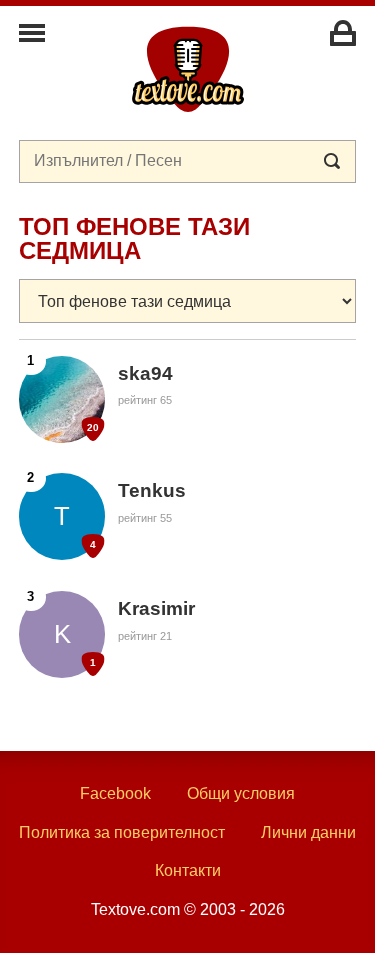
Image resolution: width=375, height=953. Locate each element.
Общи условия (241, 793)
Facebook (115, 793)
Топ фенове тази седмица (134, 238)
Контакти (188, 870)
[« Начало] (188, 68)
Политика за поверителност (122, 832)
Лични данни (308, 832)
